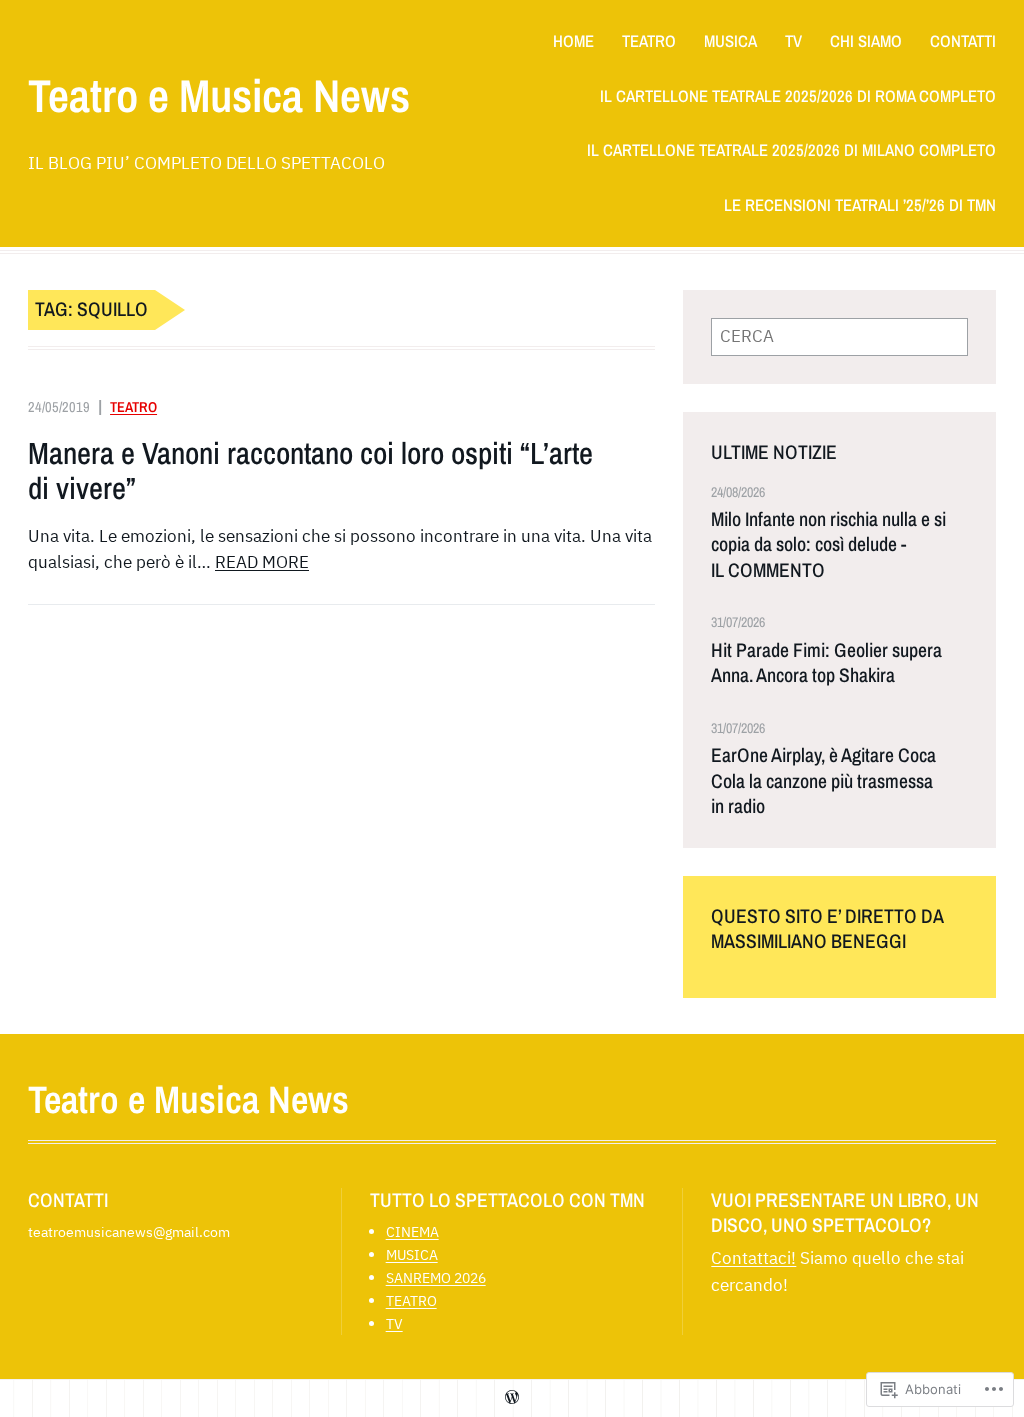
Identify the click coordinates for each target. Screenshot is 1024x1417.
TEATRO (133, 406)
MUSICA (412, 1254)
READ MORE (262, 562)
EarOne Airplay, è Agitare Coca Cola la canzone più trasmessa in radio (823, 781)
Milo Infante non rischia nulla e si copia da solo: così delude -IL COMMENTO (828, 545)
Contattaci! (753, 1258)
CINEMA (412, 1231)
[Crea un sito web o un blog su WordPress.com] (512, 1397)
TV (394, 1323)
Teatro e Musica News (219, 95)
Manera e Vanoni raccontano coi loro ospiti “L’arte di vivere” (310, 471)
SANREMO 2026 (436, 1277)
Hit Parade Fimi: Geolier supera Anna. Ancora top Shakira (826, 663)
